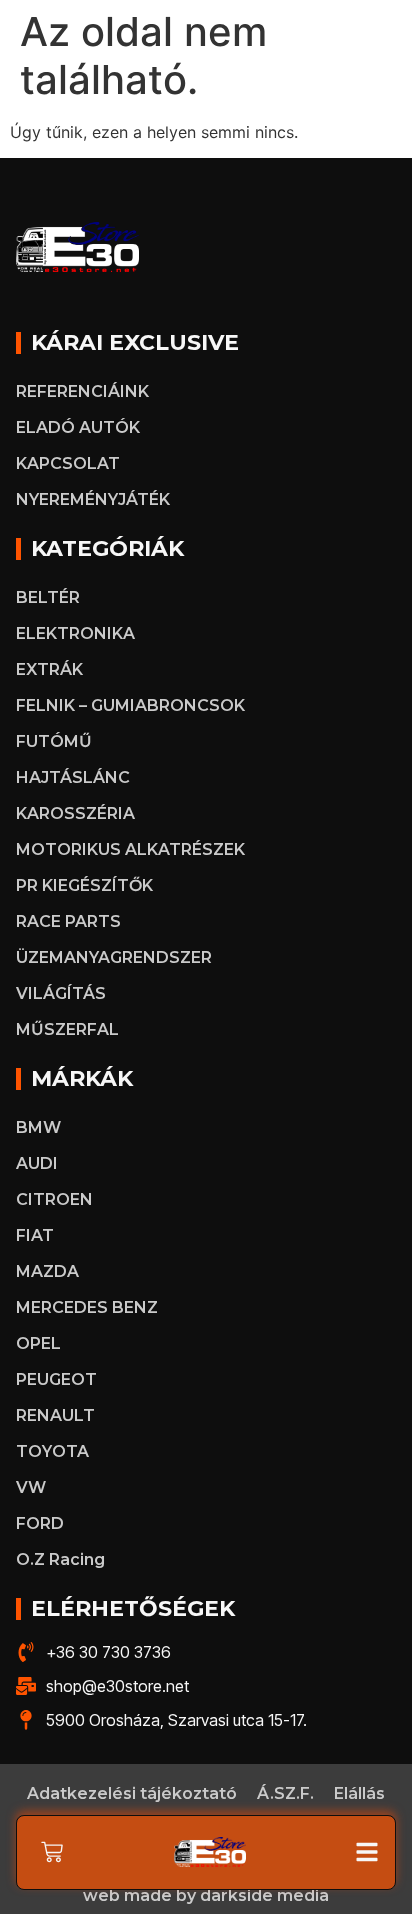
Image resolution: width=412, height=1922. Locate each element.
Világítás (61, 993)
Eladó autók (78, 427)
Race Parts (68, 921)
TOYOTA (52, 1451)
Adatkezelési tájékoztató (132, 1793)
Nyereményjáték (93, 499)
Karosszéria (75, 813)
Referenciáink (82, 391)
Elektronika (75, 633)
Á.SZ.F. (285, 1793)
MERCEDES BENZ (87, 1307)
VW (31, 1487)
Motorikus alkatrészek (130, 849)
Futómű (54, 741)
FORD (40, 1523)
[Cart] (52, 1852)
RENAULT (55, 1415)
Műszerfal (67, 1029)
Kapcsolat (68, 463)
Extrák (49, 669)
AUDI (37, 1163)
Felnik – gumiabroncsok (130, 705)
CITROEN (54, 1199)
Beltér (48, 597)
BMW (38, 1127)
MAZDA (47, 1271)
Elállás (359, 1793)
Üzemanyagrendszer (114, 957)
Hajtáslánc (73, 777)
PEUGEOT (56, 1379)
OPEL (38, 1343)
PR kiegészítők (84, 885)
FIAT (35, 1235)
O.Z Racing (60, 1559)
